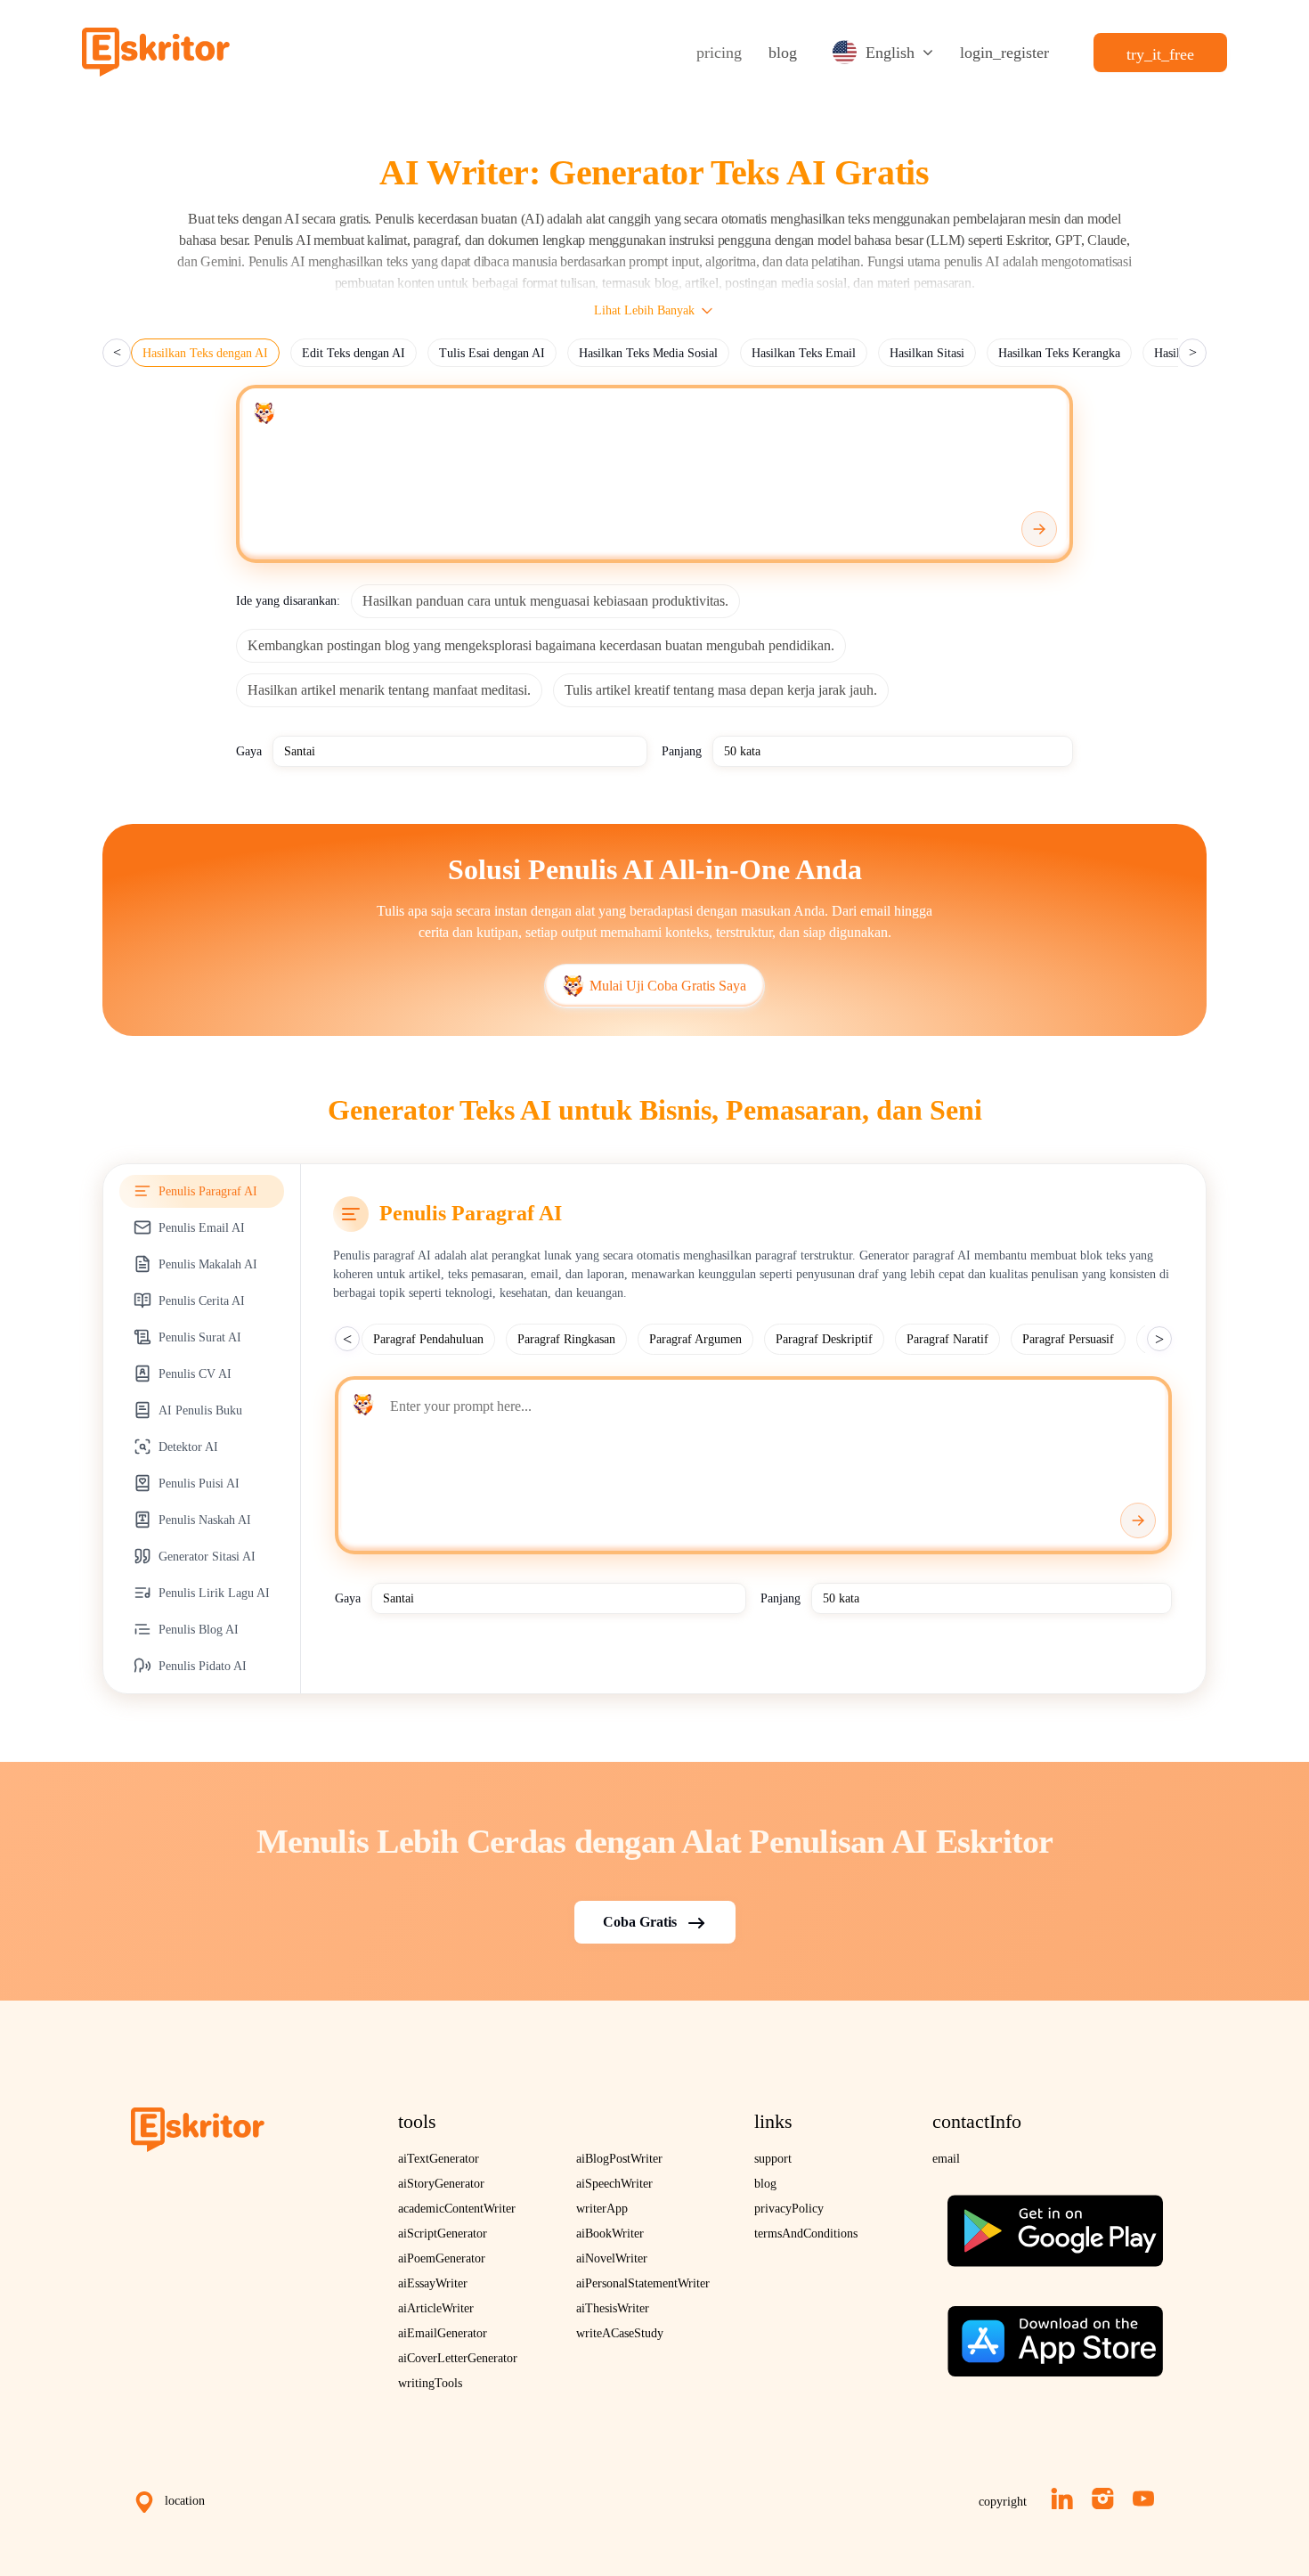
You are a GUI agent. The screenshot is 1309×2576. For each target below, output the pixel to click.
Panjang (682, 751)
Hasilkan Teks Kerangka (1059, 353)
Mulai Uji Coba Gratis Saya (668, 986)
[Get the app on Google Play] (1055, 2224)
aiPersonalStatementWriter (643, 2283)
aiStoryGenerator (441, 2184)
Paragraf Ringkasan (566, 1339)
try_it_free (1160, 54)
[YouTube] (1143, 2499)
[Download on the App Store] (1055, 2334)
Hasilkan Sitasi (927, 353)
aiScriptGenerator (443, 2234)
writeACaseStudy (620, 2333)
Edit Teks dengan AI (354, 353)
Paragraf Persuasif (1068, 1339)
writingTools (430, 2383)
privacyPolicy (789, 2209)
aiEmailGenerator (443, 2333)
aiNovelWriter (612, 2258)
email (946, 2159)
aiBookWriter (610, 2234)
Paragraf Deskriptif (824, 1339)
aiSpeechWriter (614, 2184)
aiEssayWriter (433, 2283)
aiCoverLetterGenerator (458, 2358)
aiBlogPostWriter (619, 2159)
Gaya (249, 751)
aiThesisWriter (613, 2308)
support (773, 2159)
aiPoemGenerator (442, 2258)
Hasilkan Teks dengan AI (205, 353)
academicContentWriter (457, 2209)
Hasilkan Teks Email (804, 353)
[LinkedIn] (1062, 2499)
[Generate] (1039, 529)
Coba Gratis (640, 1922)
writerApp (602, 2209)
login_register (1004, 53)
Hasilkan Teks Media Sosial (648, 353)
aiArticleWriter (436, 2308)
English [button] (890, 53)
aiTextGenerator (439, 2159)
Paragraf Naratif (947, 1339)
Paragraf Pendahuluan (428, 1339)
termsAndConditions (806, 2234)
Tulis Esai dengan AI (492, 353)
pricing (719, 53)
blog (783, 53)
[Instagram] (1103, 2499)
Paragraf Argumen (695, 1339)
